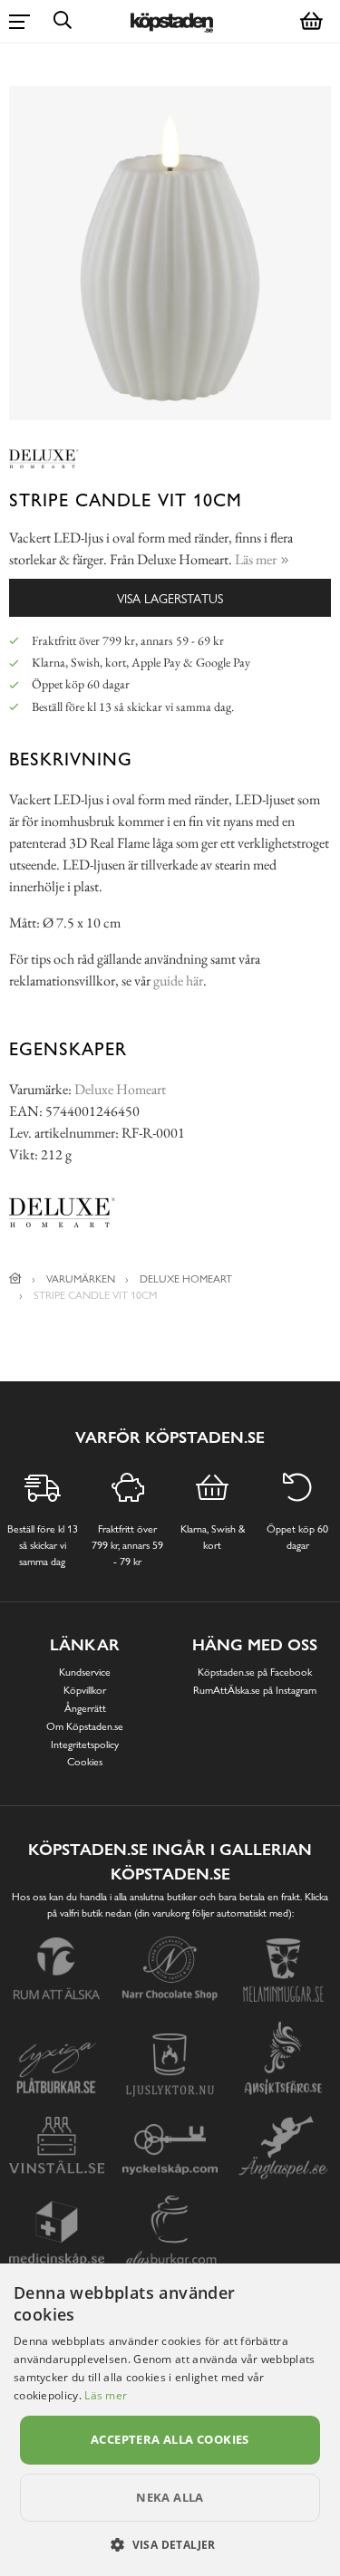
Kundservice (85, 1672)
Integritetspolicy (85, 1745)
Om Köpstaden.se (85, 1726)
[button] (170, 2544)
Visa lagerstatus (170, 598)
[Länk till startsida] (15, 1279)
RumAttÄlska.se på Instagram (255, 1690)
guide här (178, 980)
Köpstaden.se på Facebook (255, 1672)
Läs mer (106, 2395)
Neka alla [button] (170, 2497)
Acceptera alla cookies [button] (170, 2439)
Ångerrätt (85, 1708)
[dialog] (170, 2420)
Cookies (85, 1762)
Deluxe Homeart (120, 1089)
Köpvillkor (85, 1690)
